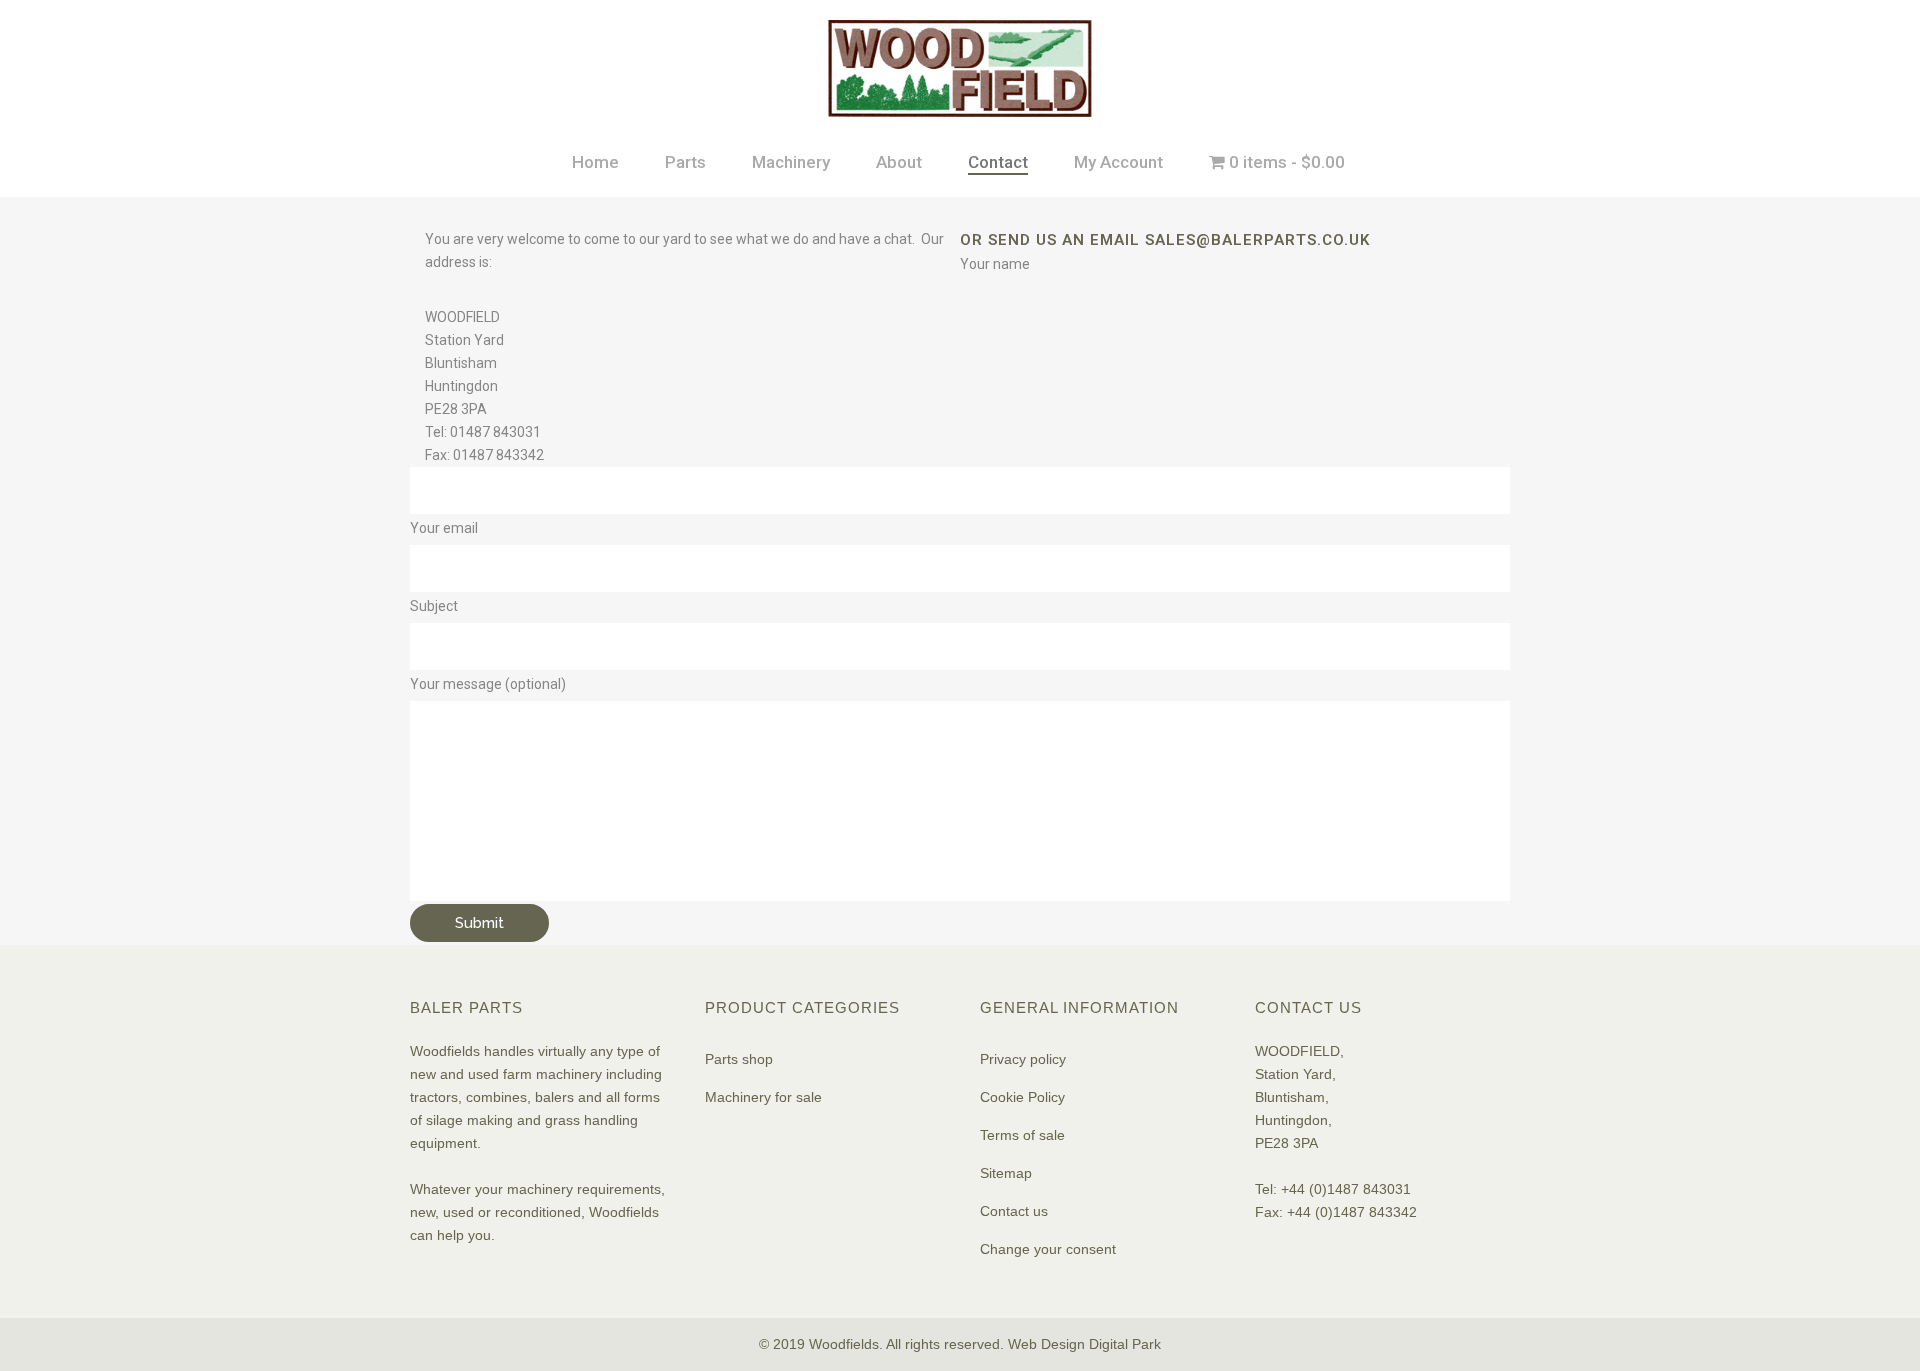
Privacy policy (1023, 1059)
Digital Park (1125, 1344)
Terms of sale (1022, 1135)
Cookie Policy (1022, 1097)
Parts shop (739, 1059)
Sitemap (1006, 1173)
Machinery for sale (763, 1097)
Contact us (1014, 1211)
